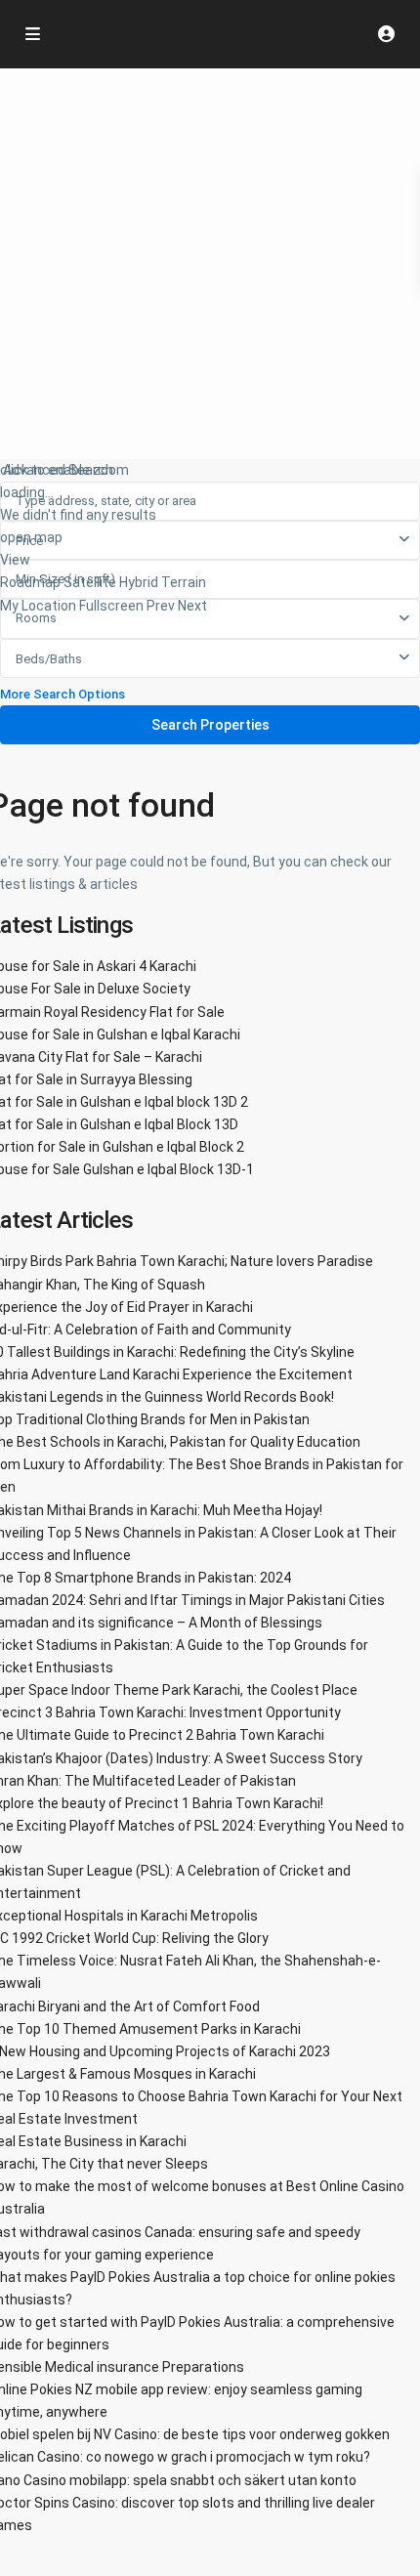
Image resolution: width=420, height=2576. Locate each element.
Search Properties (210, 725)
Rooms (36, 618)
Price (29, 541)
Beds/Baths (49, 659)
